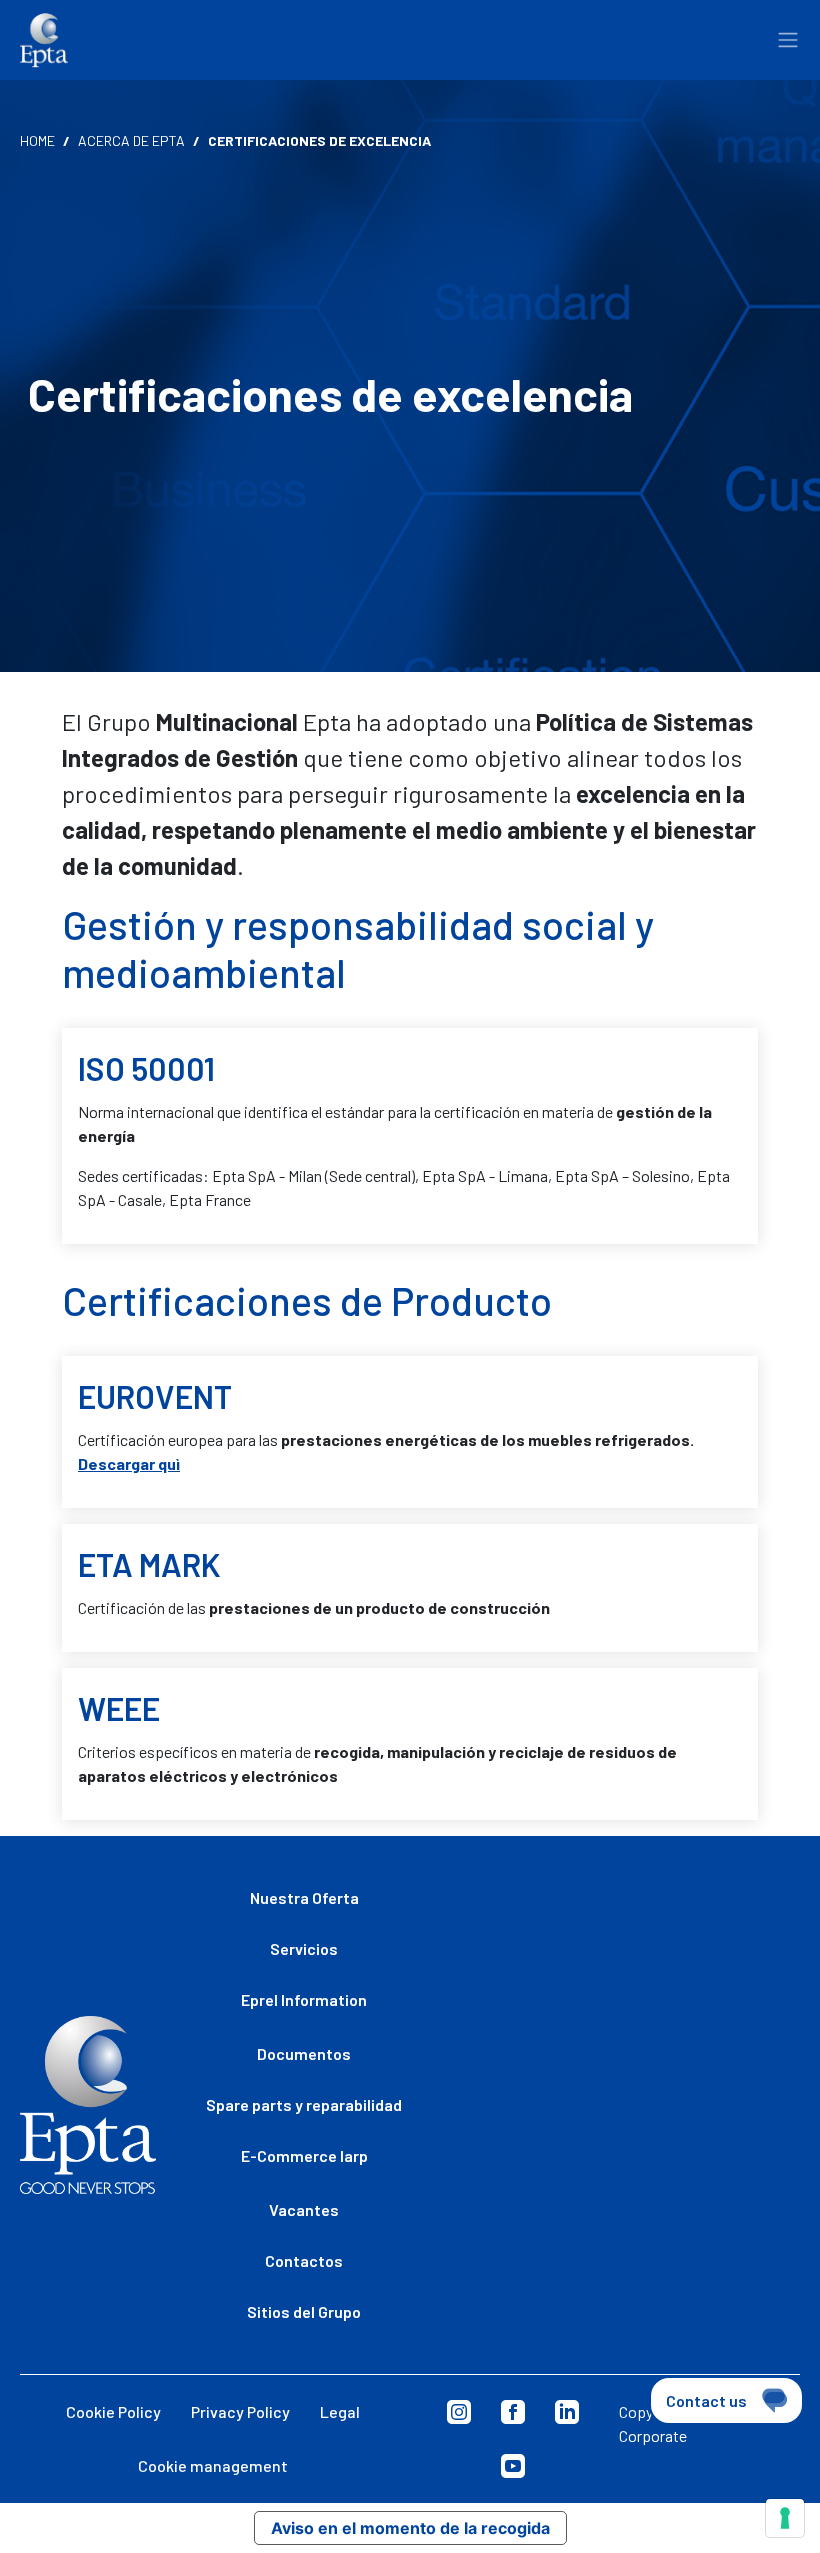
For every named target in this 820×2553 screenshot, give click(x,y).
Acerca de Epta (131, 140)
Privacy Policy (240, 2411)
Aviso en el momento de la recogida (410, 2528)
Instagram (459, 2412)
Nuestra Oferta (304, 1897)
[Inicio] (44, 40)
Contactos (304, 2260)
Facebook (513, 2412)
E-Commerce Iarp (304, 2155)
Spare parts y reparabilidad (304, 2104)
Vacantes (304, 2209)
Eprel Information (304, 1999)
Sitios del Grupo (304, 2311)
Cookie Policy (113, 2411)
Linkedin (567, 2412)
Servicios (304, 1948)
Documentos (304, 2053)
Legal (340, 2411)
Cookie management (213, 2465)
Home (37, 140)
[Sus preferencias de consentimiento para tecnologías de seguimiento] (785, 2518)
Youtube (513, 2466)
